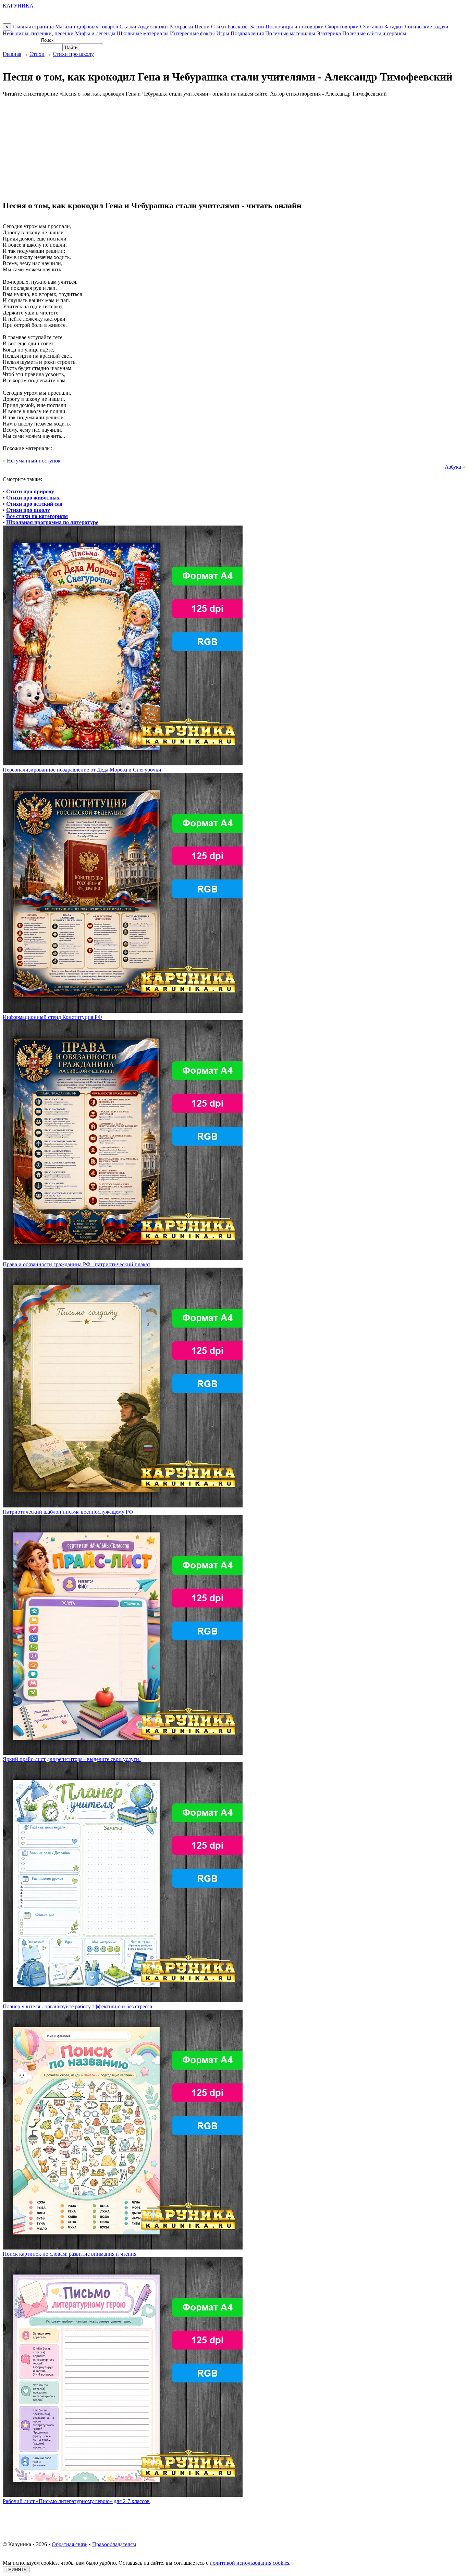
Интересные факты (192, 33)
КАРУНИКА (18, 6)
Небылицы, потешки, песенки (38, 33)
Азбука (453, 467)
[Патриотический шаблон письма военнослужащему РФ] (123, 1506)
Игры (223, 33)
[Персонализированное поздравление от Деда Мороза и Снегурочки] (123, 763)
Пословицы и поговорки (295, 27)
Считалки (372, 27)
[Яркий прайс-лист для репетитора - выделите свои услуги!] (123, 1753)
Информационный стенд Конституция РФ (52, 1017)
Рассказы (238, 27)
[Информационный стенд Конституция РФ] (123, 1011)
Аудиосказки (153, 27)
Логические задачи (426, 27)
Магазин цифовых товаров (87, 27)
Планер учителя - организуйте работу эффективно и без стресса (77, 2006)
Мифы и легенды (95, 33)
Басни (257, 27)
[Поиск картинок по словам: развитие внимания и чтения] (123, 2248)
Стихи (219, 27)
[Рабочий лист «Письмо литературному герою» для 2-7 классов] (123, 2495)
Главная (12, 54)
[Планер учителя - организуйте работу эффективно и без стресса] (123, 2000)
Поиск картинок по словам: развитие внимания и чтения (70, 2254)
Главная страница (33, 27)
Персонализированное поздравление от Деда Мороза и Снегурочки (82, 770)
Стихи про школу (73, 54)
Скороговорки (342, 27)
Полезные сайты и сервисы (374, 33)
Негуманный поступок (34, 461)
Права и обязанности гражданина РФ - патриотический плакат (77, 1264)
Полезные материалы (290, 33)
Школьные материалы (143, 33)
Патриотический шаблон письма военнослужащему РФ (68, 1512)
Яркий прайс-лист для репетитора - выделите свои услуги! (72, 1759)
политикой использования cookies (249, 2563)
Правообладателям (114, 2544)
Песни (202, 27)
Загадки (394, 27)
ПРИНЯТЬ (16, 2570)
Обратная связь (70, 2544)
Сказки (128, 27)
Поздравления (247, 33)
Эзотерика (329, 33)
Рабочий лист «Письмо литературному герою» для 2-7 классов (76, 2501)
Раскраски (181, 27)
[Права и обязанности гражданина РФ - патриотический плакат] (123, 1258)
